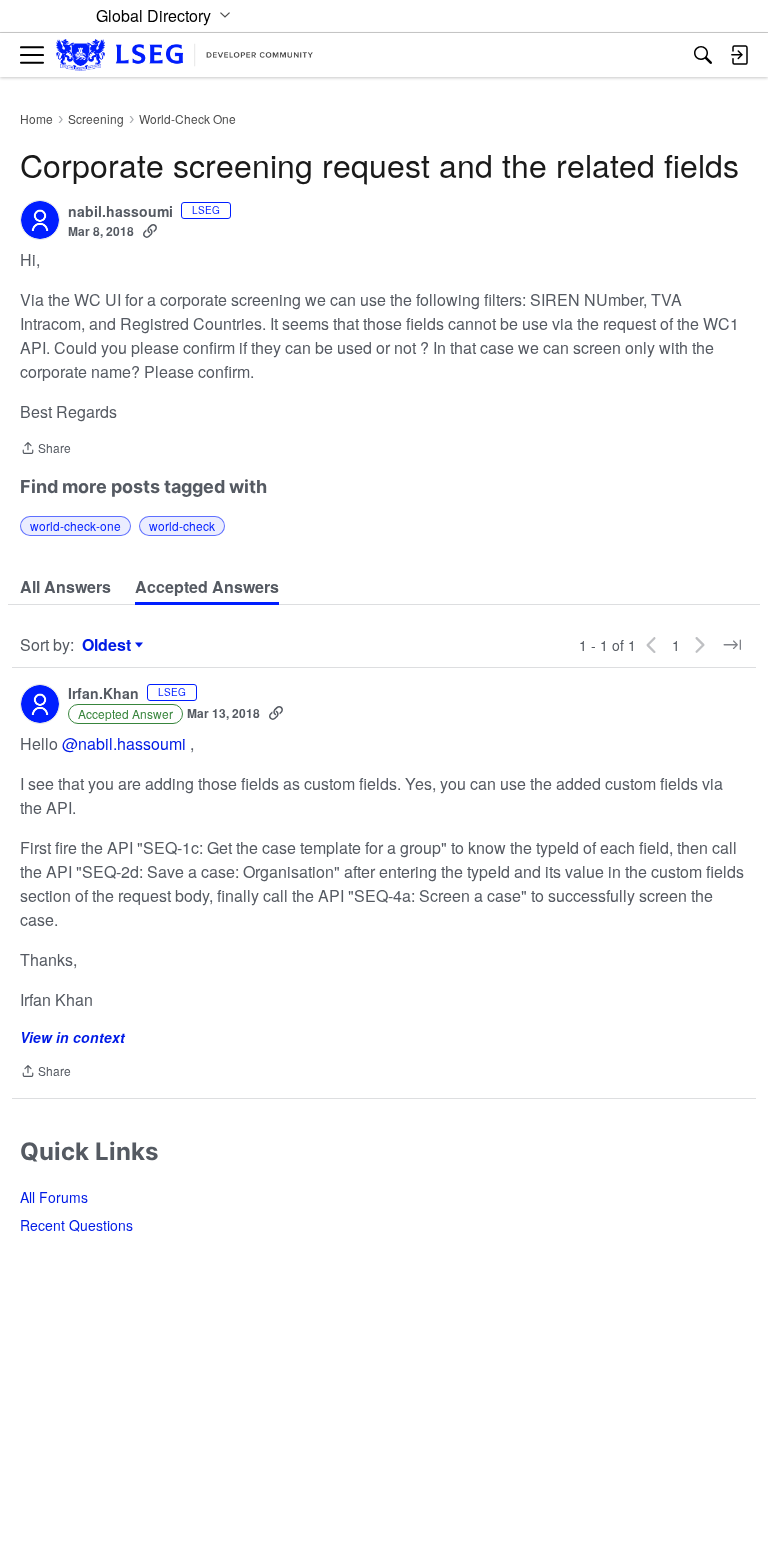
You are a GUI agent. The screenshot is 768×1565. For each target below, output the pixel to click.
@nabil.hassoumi (124, 743)
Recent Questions (76, 1225)
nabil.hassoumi (120, 212)
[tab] (65, 587)
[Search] (703, 55)
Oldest (109, 645)
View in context (72, 1037)
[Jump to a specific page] (732, 645)
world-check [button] (182, 525)
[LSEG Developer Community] (184, 55)
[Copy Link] (150, 231)
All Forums (54, 1197)
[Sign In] (739, 55)
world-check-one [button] (75, 525)
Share (45, 449)
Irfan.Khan (103, 694)
